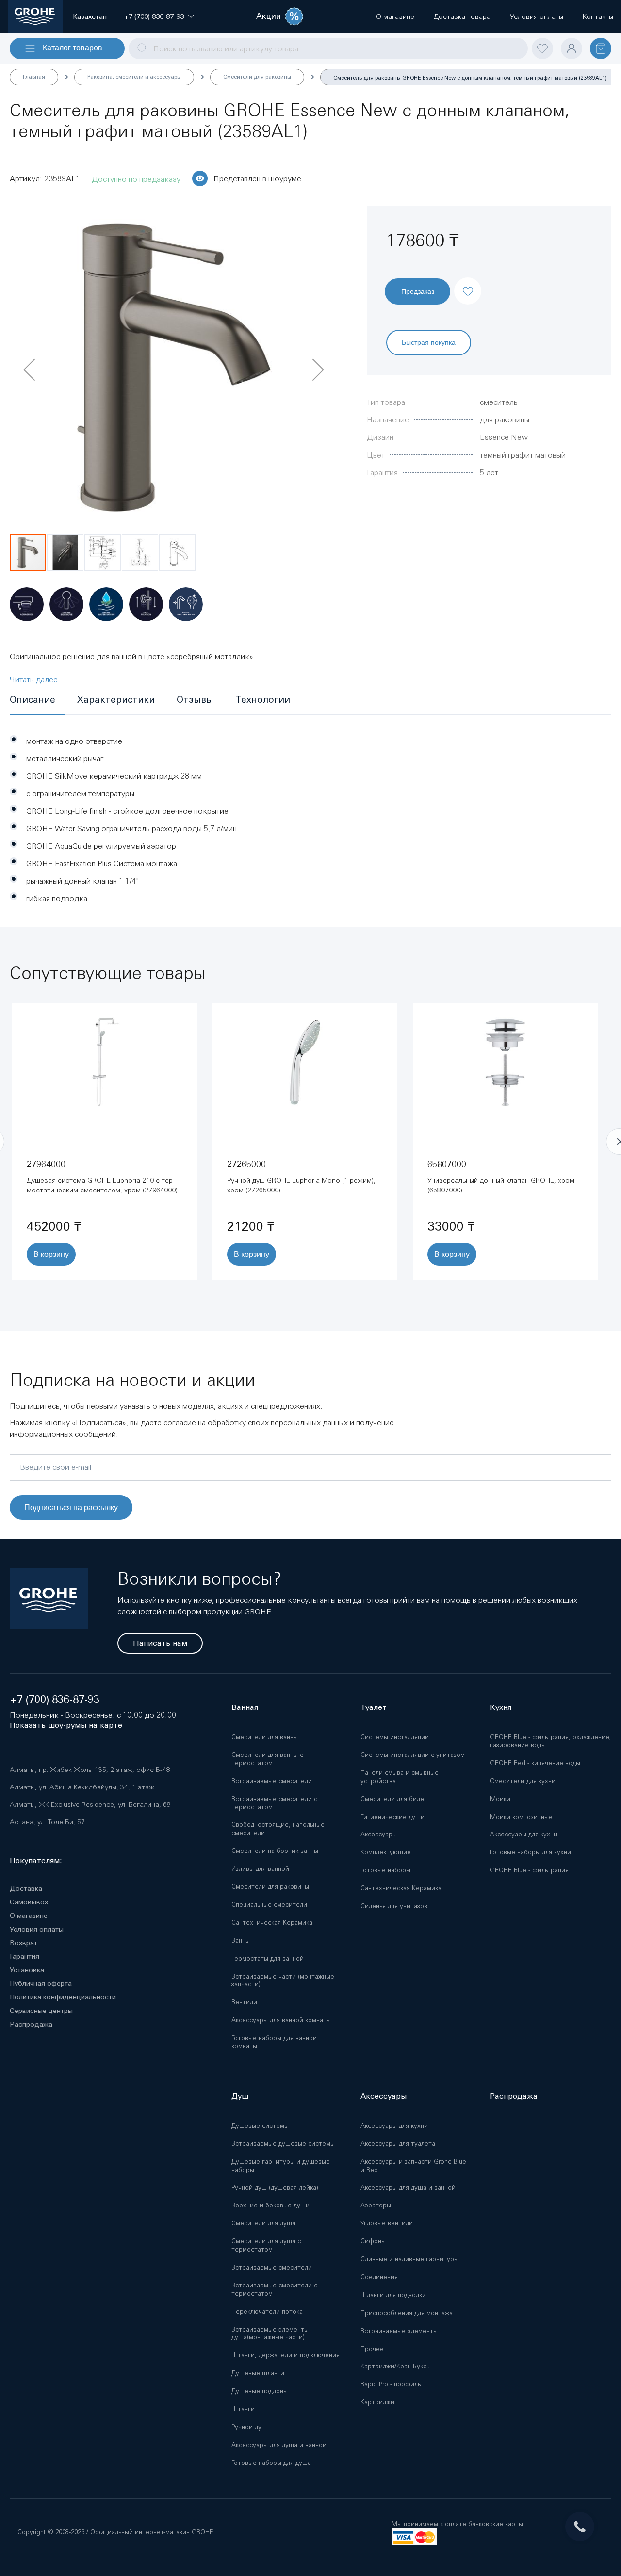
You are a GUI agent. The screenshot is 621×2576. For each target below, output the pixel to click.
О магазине (29, 1916)
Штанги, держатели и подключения (286, 2355)
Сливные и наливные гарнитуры (409, 2259)
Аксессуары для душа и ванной (279, 2445)
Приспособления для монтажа (407, 2313)
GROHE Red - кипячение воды (535, 1763)
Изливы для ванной (260, 1869)
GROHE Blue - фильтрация (529, 1870)
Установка (27, 1970)
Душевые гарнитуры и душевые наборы (281, 2166)
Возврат (24, 1943)
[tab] (37, 700)
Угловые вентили (387, 2223)
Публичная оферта (41, 1983)
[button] (154, 16)
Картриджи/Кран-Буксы (396, 2366)
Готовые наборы (385, 1870)
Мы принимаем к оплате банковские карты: (458, 2524)
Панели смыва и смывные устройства (400, 1777)
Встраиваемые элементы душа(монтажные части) (270, 2334)
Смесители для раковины (257, 77)
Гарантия (25, 1956)
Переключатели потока (267, 2311)
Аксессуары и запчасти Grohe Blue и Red (413, 2166)
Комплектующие (386, 1852)
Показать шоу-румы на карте (66, 1725)
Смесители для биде (392, 1799)
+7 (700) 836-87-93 (55, 1699)
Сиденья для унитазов (394, 1906)
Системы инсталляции (395, 1737)
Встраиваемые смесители (272, 1781)
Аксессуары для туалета (398, 2144)
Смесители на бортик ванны (275, 1851)
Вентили (244, 2002)
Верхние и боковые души (270, 2205)
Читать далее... (37, 679)
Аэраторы (376, 2205)
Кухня (501, 1707)
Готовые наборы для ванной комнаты (274, 2042)
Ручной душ (249, 2427)
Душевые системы (260, 2126)
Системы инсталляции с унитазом (413, 1755)
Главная (34, 77)
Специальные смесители (269, 1905)
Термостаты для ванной (268, 1958)
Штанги (243, 2409)
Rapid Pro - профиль (391, 2384)
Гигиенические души (392, 1817)
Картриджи (377, 2402)
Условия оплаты (37, 1929)
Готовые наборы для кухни (531, 1852)
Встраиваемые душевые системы (283, 2144)
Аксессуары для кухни (524, 1834)
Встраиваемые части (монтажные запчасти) (283, 1980)
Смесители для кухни (523, 1781)
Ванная (245, 1707)
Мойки (500, 1799)
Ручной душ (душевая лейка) (275, 2187)
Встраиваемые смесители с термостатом (274, 1803)
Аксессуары (379, 1834)
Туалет (374, 1707)
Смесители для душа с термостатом (266, 2245)
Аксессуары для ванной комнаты (281, 2020)
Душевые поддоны (260, 2391)
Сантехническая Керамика (272, 1923)
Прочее (372, 2349)
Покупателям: (36, 1860)
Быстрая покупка (429, 342)
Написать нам (160, 1643)
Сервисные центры (41, 2011)
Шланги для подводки (393, 2295)
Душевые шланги (258, 2373)
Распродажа (31, 2024)
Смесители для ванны (265, 1737)
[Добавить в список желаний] (468, 283)
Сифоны (373, 2241)
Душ (240, 2096)
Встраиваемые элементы (399, 2331)
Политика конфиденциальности (63, 1997)
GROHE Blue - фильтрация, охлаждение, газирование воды (551, 1741)
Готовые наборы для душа (271, 2463)
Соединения (379, 2277)
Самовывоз (29, 1902)
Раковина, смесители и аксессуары (134, 77)
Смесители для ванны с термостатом (267, 1759)
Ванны (241, 1940)
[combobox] (328, 48)
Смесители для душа (263, 2223)
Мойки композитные (521, 1817)
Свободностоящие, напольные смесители (278, 1829)
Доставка (26, 1888)
